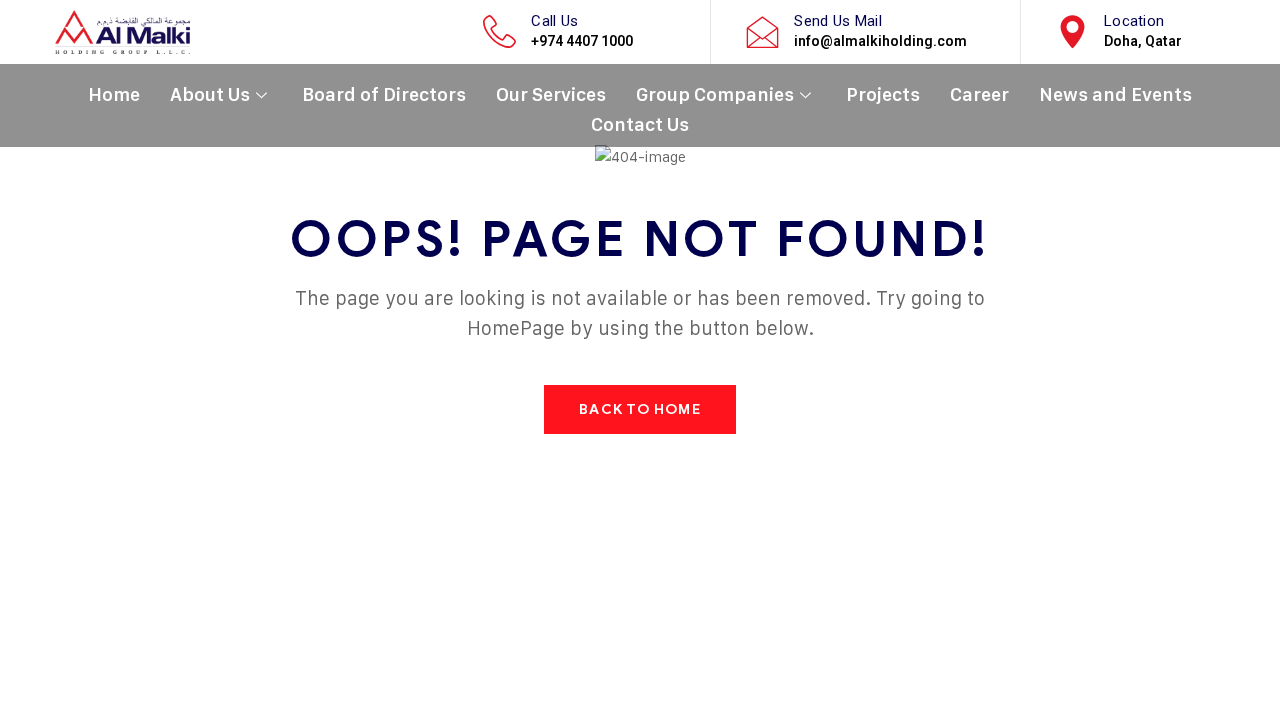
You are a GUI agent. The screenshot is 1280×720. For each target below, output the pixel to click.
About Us (210, 94)
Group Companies (715, 94)
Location (1134, 21)
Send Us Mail (838, 21)
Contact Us (640, 124)
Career (979, 94)
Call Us (554, 21)
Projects (883, 94)
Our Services (551, 94)
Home (114, 94)
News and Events (1115, 94)
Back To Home (639, 409)
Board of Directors (384, 94)
